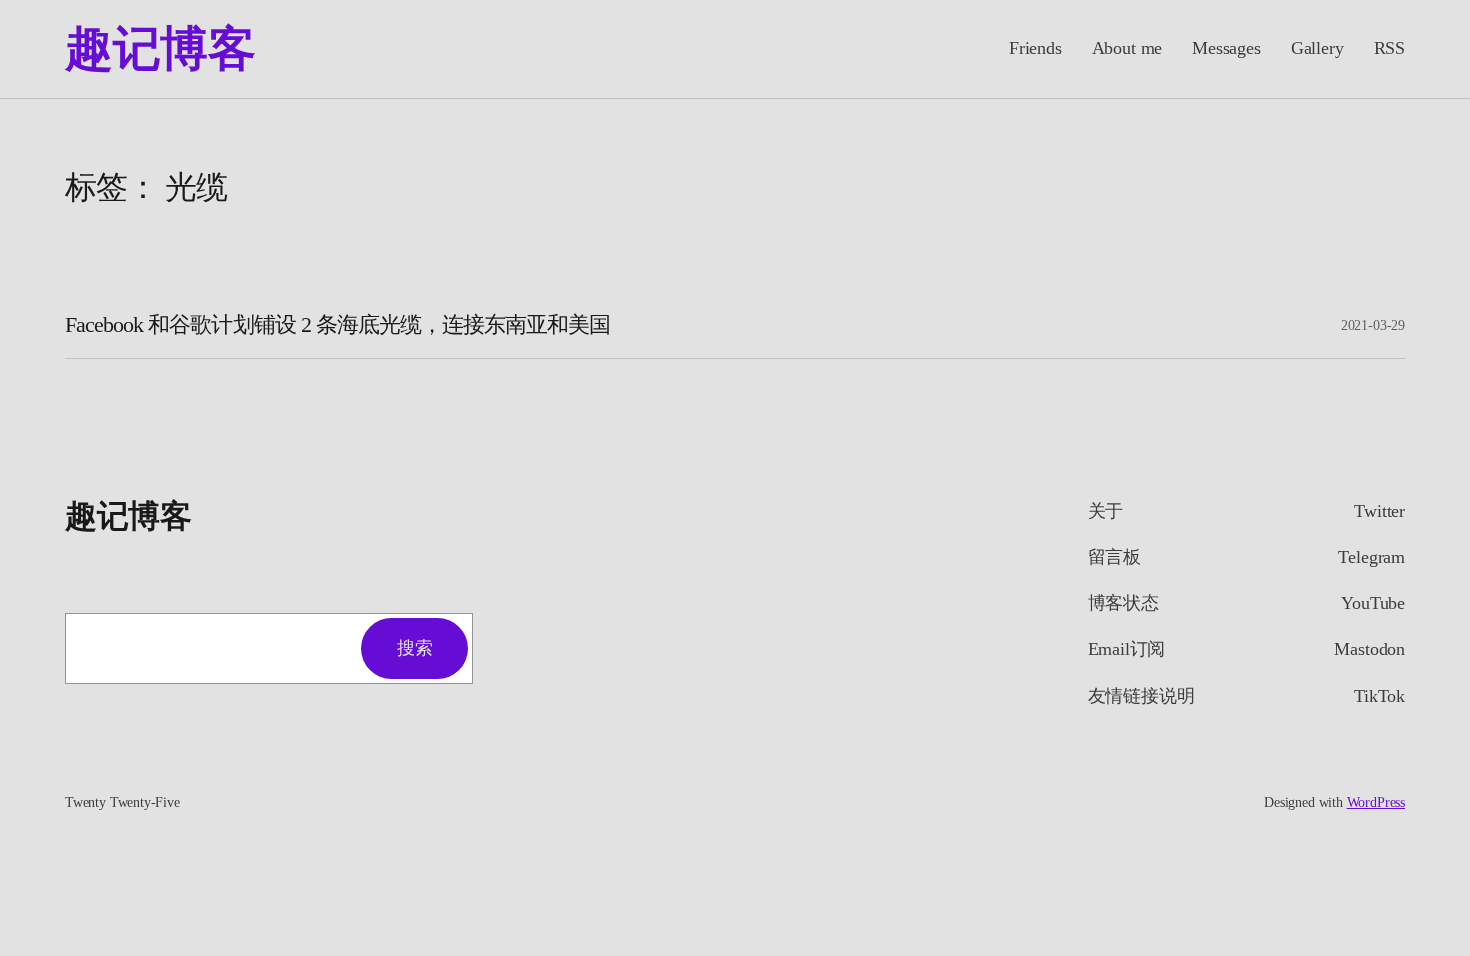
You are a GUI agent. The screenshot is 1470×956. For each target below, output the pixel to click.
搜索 (414, 648)
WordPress (1376, 802)
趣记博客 (160, 48)
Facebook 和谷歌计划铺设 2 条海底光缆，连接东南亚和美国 (337, 325)
